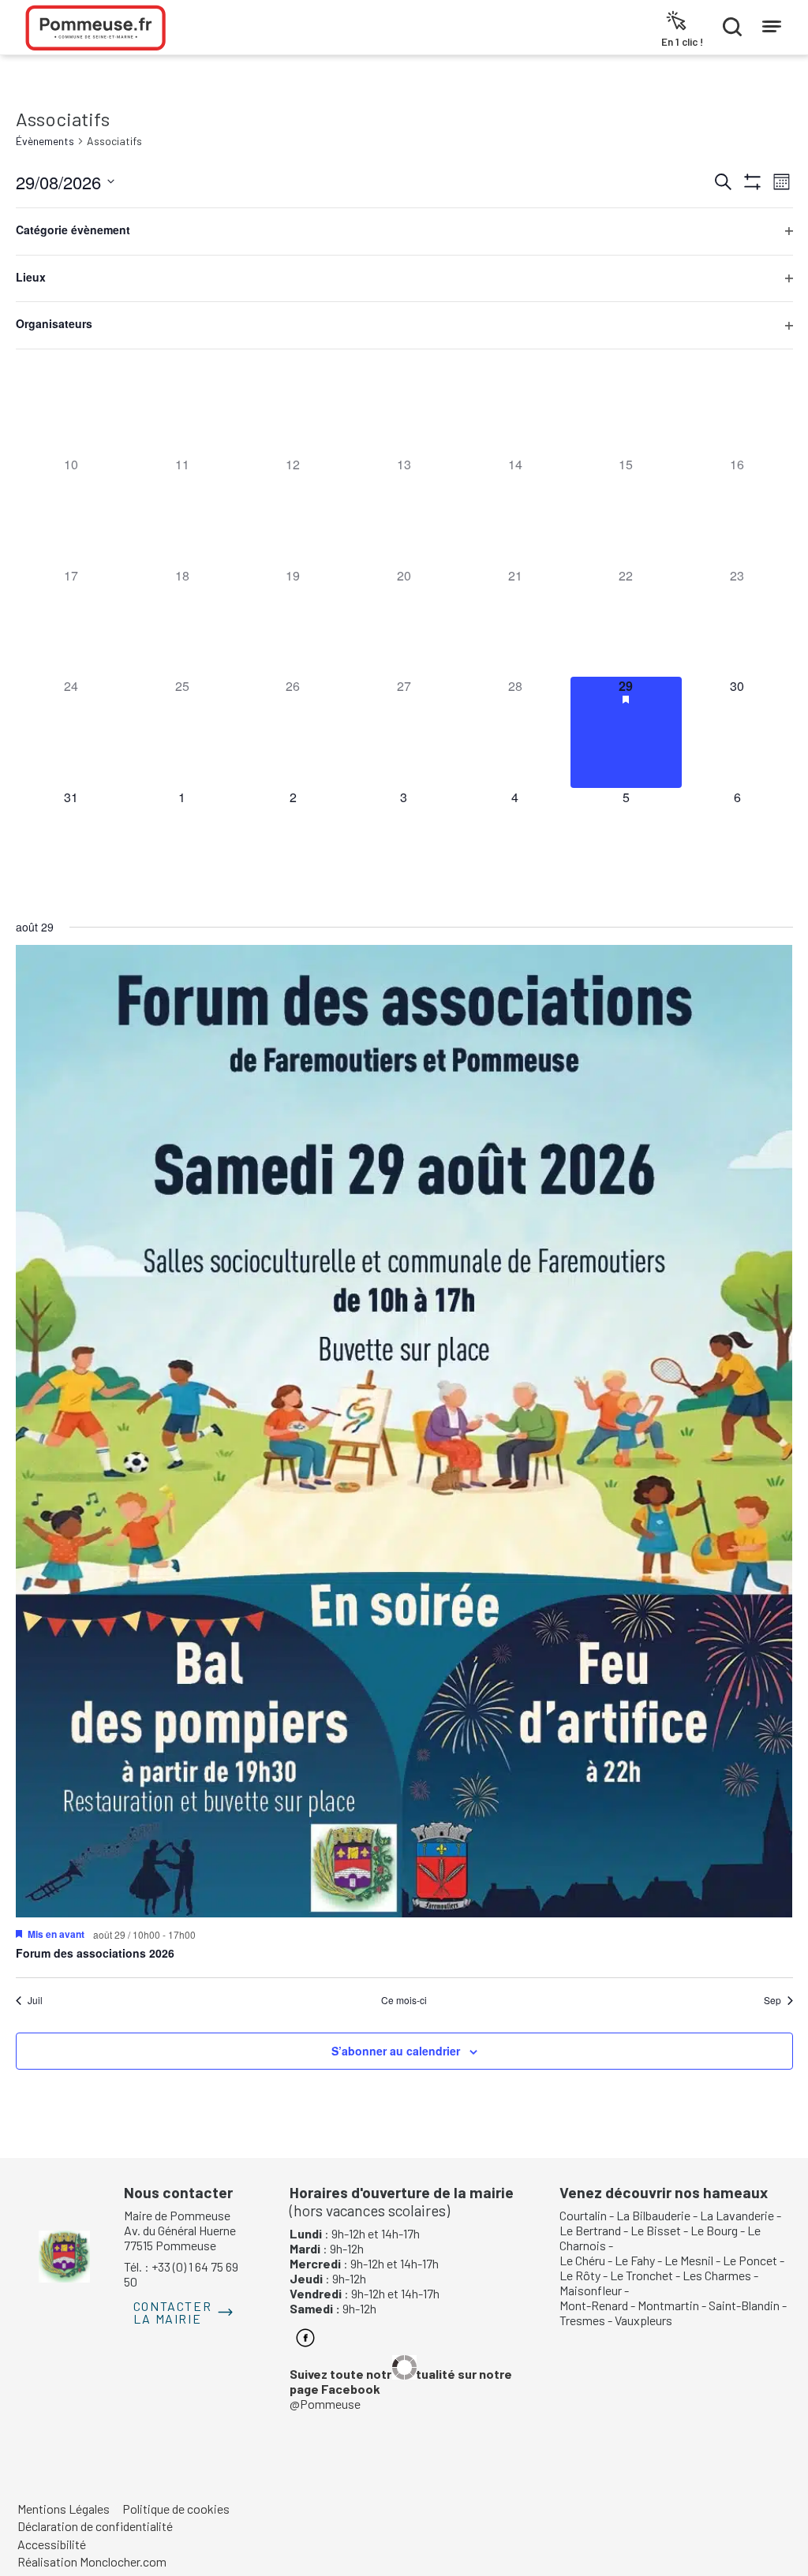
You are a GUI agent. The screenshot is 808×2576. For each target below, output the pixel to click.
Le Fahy (635, 2260)
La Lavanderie (737, 2215)
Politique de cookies (176, 2509)
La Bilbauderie (653, 2215)
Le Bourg (714, 2230)
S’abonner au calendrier (396, 2051)
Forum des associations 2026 (95, 1953)
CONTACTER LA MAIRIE (172, 2312)
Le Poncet (750, 2260)
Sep (772, 2000)
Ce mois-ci (404, 2000)
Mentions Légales (64, 2509)
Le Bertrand (590, 2230)
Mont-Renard (594, 2305)
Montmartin (668, 2305)
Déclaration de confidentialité (95, 2526)
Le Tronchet (642, 2275)
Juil (35, 2000)
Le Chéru (582, 2260)
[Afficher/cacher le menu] (772, 23)
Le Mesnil (689, 2260)
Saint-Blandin (744, 2305)
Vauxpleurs (643, 2320)
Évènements (45, 141)
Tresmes (582, 2320)
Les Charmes (717, 2275)
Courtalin (583, 2215)
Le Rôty (580, 2275)
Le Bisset (656, 2230)
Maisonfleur (591, 2290)
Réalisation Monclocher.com (92, 2561)
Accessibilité (52, 2544)
